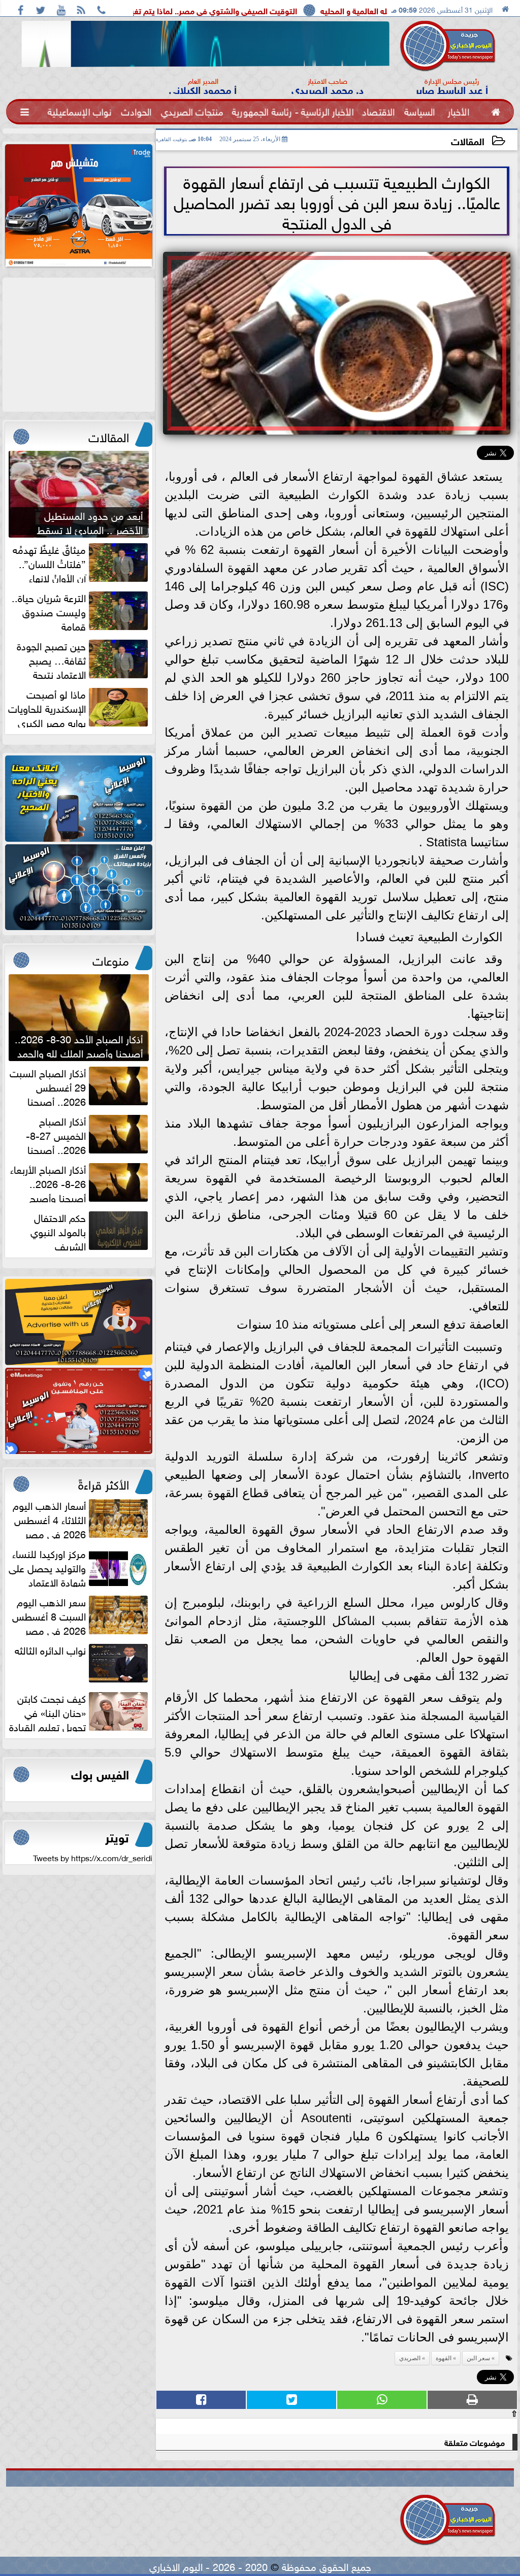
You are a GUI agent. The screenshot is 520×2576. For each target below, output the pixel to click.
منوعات (111, 959)
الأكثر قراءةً (104, 1483)
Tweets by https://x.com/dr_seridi (93, 1857)
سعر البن (478, 2358)
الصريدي (410, 2358)
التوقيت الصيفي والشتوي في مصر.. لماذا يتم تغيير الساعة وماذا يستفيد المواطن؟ (230, 10)
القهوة (444, 2358)
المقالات (468, 140)
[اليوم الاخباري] (79, 799)
